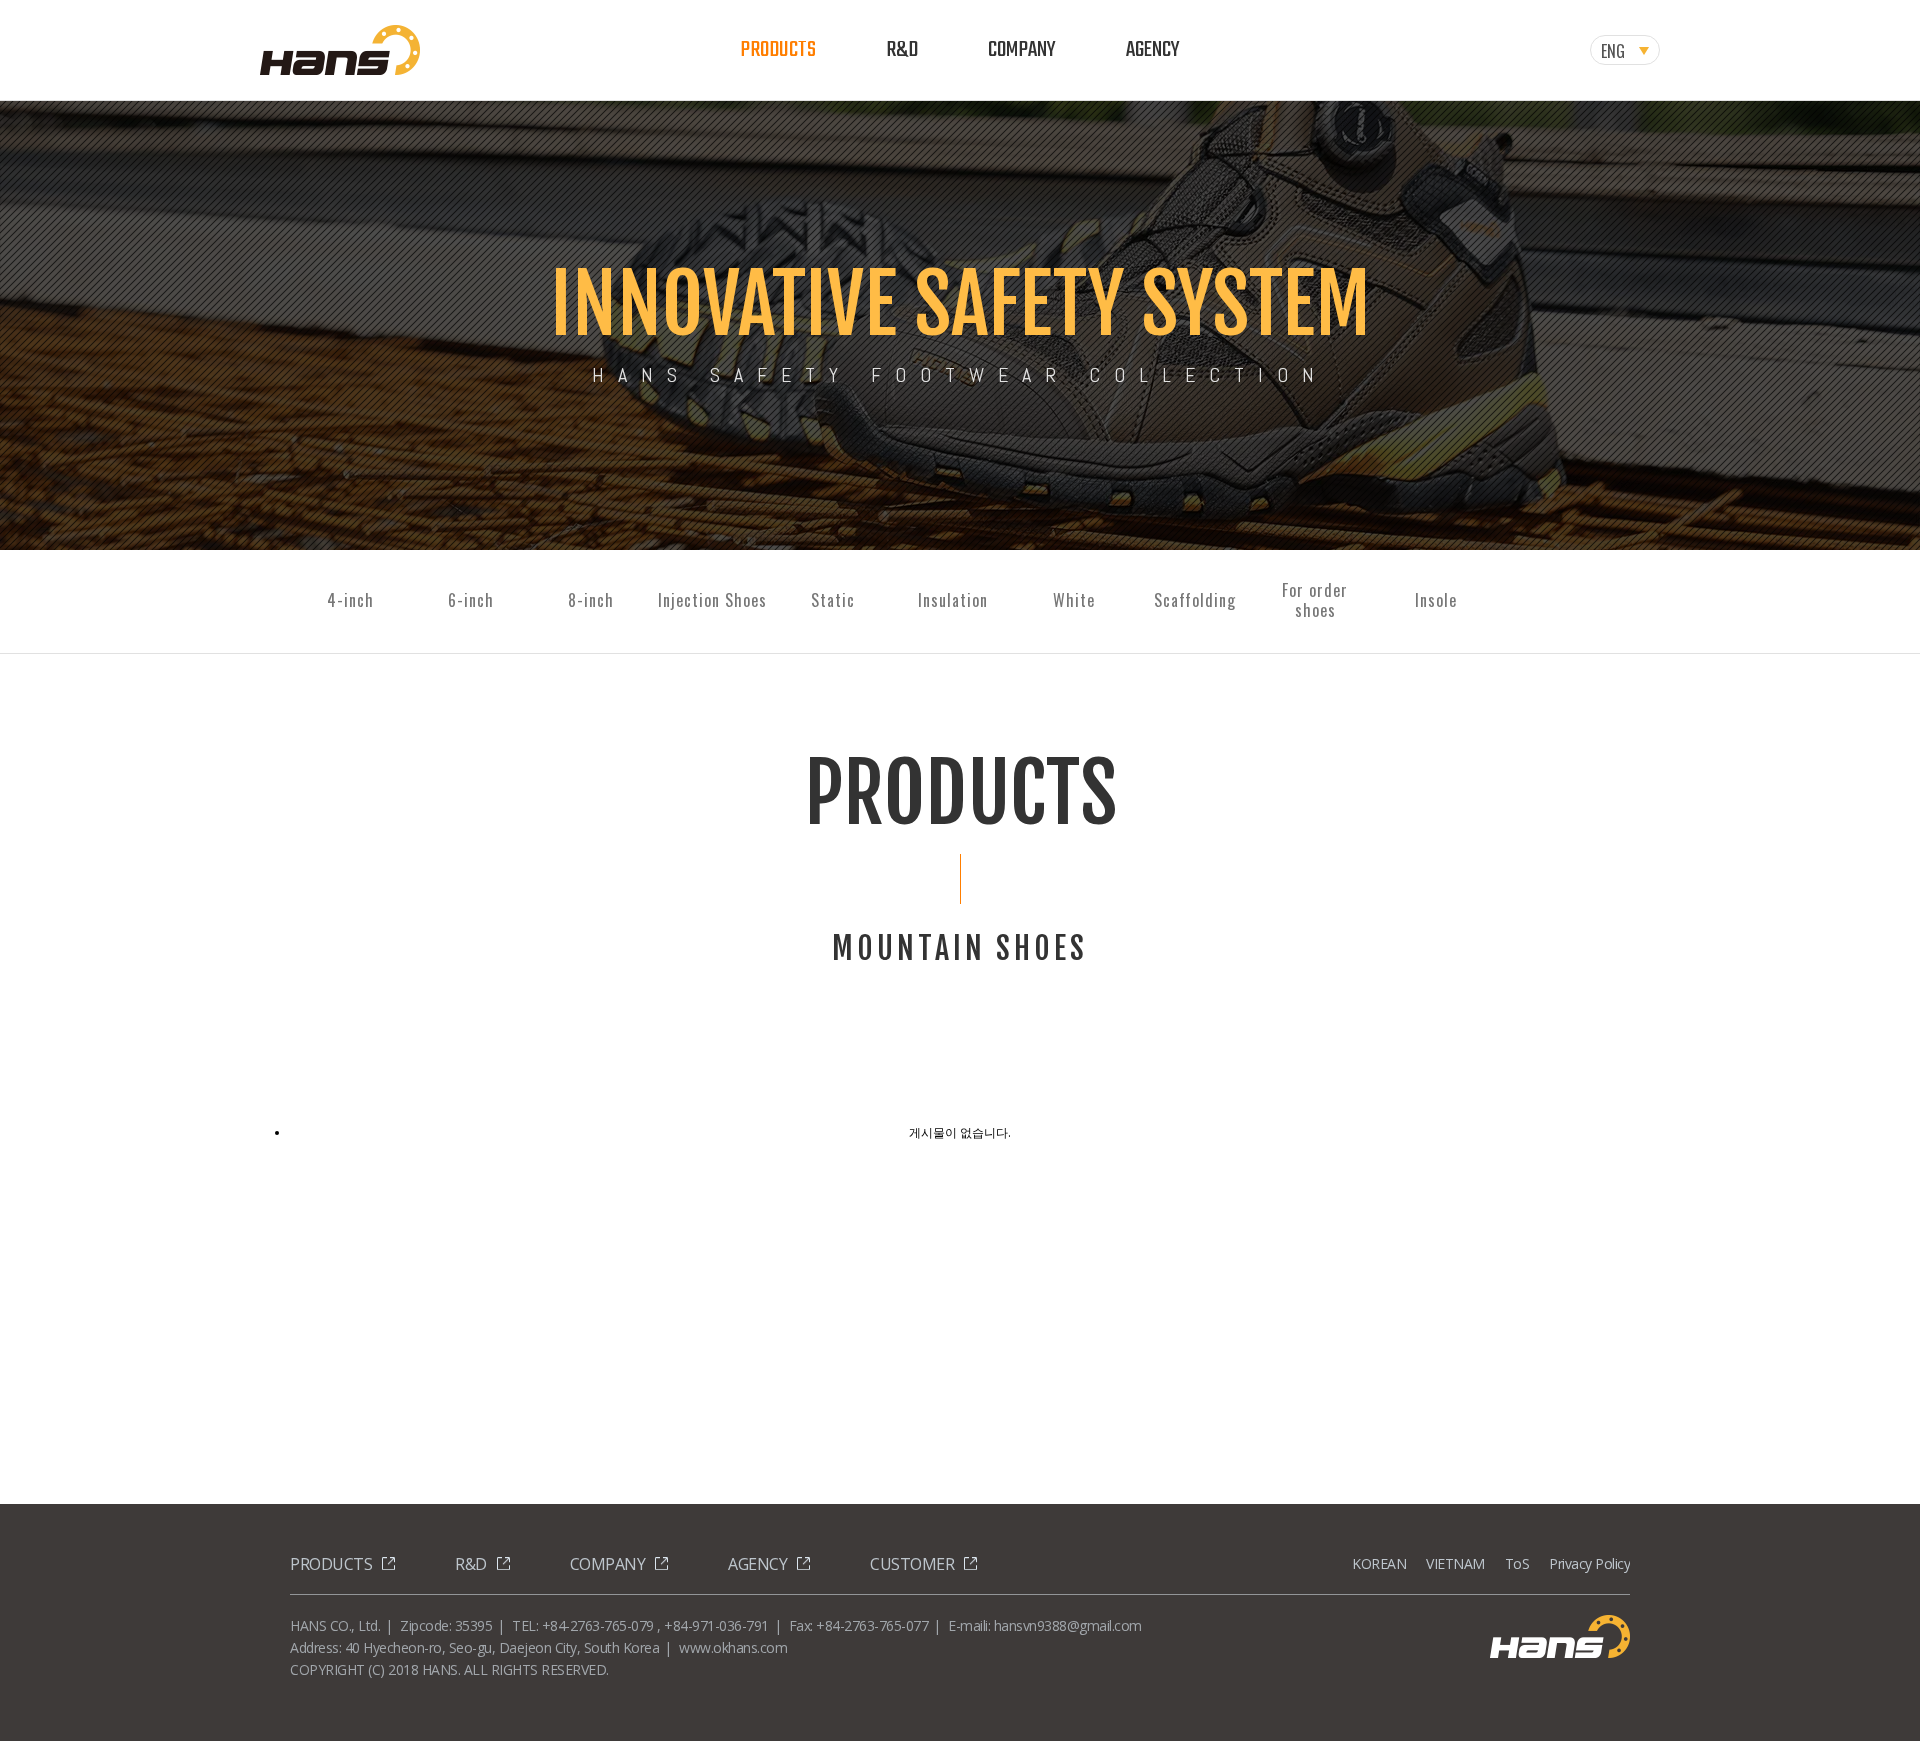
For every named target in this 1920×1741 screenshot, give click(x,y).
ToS (1517, 1563)
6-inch (471, 600)
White (1074, 600)
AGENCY (1153, 50)
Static (833, 600)
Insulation (953, 600)
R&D (902, 50)
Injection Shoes (712, 600)
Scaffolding (1195, 600)
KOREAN (1379, 1563)
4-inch (350, 600)
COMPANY (1022, 50)
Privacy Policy (1589, 1563)
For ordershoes (1315, 600)
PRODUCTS (778, 50)
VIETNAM (1455, 1563)
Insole (1436, 600)
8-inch (591, 600)
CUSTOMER (912, 1564)
